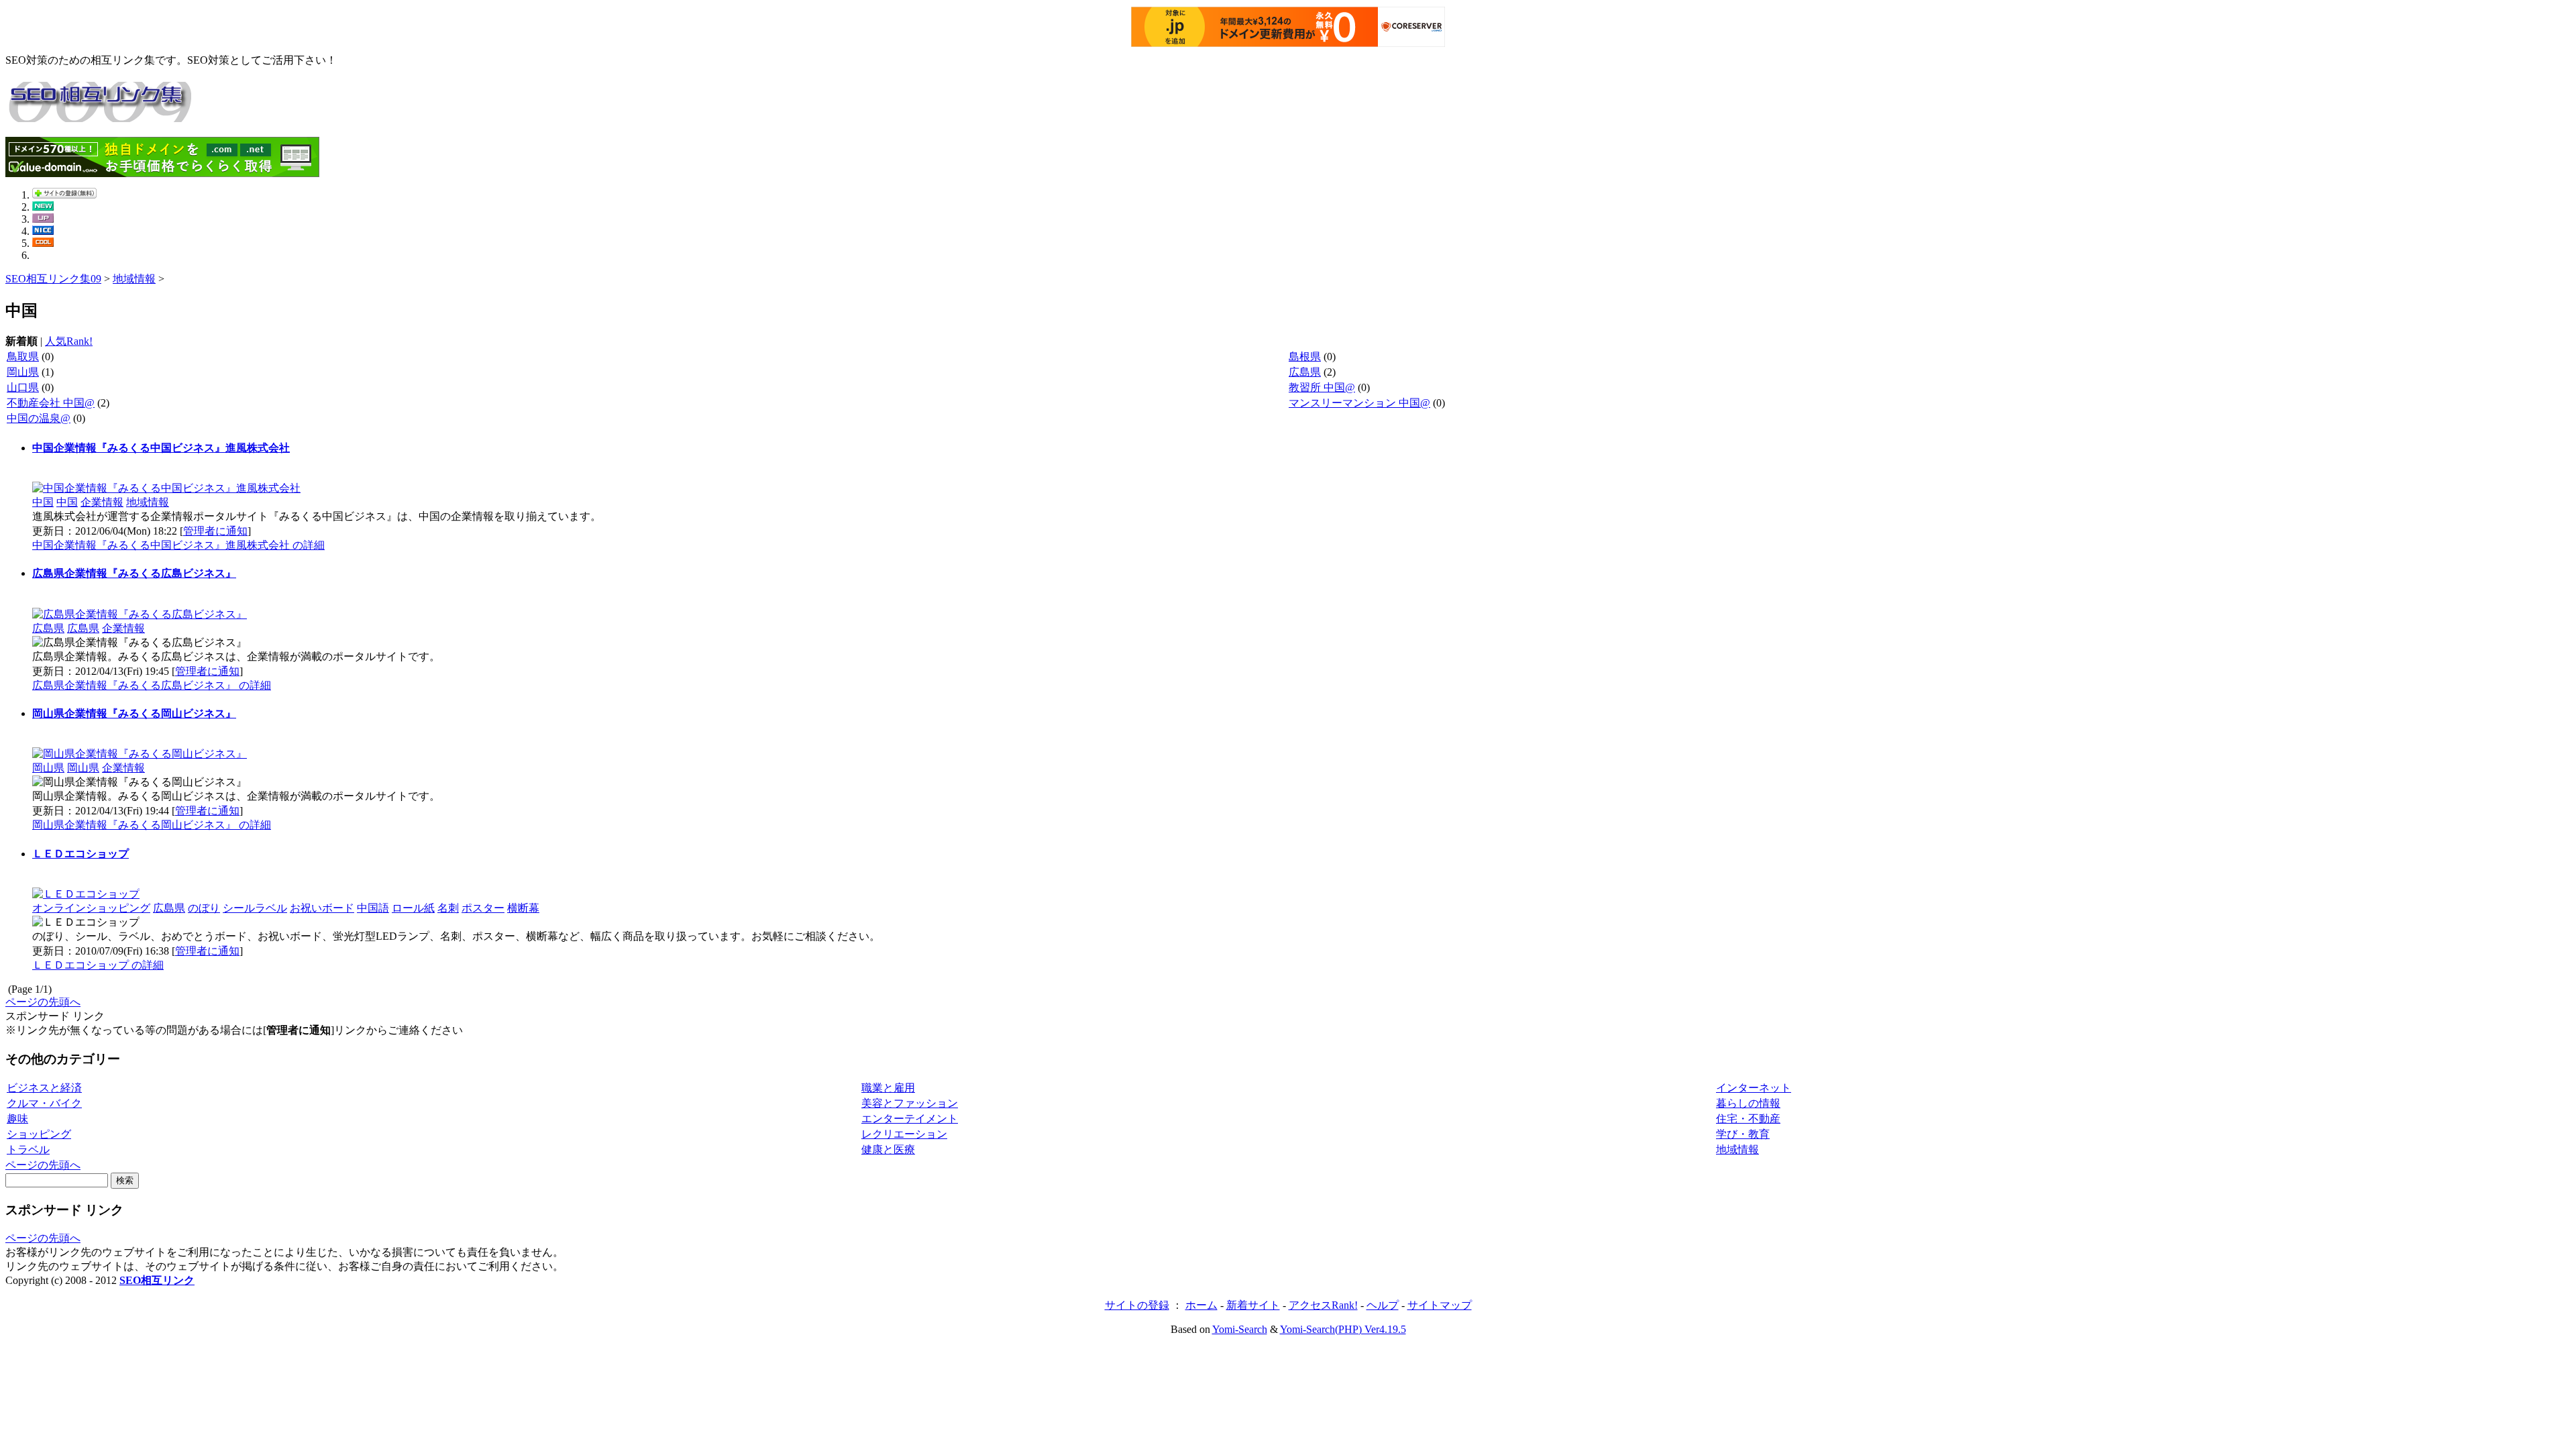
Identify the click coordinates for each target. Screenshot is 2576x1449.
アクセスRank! (1323, 1305)
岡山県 (23, 372)
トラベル (28, 1149)
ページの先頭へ (43, 1002)
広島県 (1305, 372)
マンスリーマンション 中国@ (1359, 403)
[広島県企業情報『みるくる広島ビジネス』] (140, 614)
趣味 (17, 1119)
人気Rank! (69, 341)
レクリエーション (904, 1134)
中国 (43, 502)
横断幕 (523, 908)
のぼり (204, 908)
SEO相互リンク (157, 1280)
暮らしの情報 (1748, 1103)
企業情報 (102, 502)
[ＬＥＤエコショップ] (86, 894)
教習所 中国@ (1322, 387)
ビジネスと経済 (44, 1088)
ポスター (483, 908)
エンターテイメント (910, 1119)
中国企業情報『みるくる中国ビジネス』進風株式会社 (161, 448)
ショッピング (39, 1134)
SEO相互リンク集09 (53, 279)
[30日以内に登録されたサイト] (43, 207)
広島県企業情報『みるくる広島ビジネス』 (134, 573)
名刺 (448, 908)
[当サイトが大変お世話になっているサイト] (43, 231)
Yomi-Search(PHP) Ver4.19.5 (1343, 1329)
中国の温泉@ (39, 418)
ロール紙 (413, 908)
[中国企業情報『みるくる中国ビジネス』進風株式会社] (166, 488)
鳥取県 (23, 357)
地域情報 (134, 279)
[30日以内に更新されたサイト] (43, 219)
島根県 (1305, 357)
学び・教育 (1743, 1134)
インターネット (1754, 1088)
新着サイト (1253, 1305)
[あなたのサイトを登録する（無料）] (64, 195)
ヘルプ (1383, 1305)
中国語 (373, 908)
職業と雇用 (888, 1088)
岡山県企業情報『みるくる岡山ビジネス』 (134, 713)
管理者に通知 (215, 531)
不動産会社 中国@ (51, 403)
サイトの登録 (1137, 1305)
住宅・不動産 (1748, 1119)
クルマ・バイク (44, 1103)
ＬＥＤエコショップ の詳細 (98, 965)
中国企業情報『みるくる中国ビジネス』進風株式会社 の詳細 (178, 545)
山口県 (23, 387)
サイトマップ (1440, 1305)
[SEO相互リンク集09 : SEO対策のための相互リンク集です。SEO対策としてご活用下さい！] (99, 115)
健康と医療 (888, 1149)
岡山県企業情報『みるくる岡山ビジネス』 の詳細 (152, 825)
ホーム (1201, 1305)
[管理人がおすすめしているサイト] (43, 243)
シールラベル (255, 908)
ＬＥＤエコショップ (80, 854)
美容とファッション (910, 1103)
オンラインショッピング (91, 908)
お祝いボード (322, 908)
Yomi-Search (1240, 1329)
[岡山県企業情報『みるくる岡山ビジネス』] (140, 754)
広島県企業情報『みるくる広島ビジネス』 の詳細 (152, 685)
